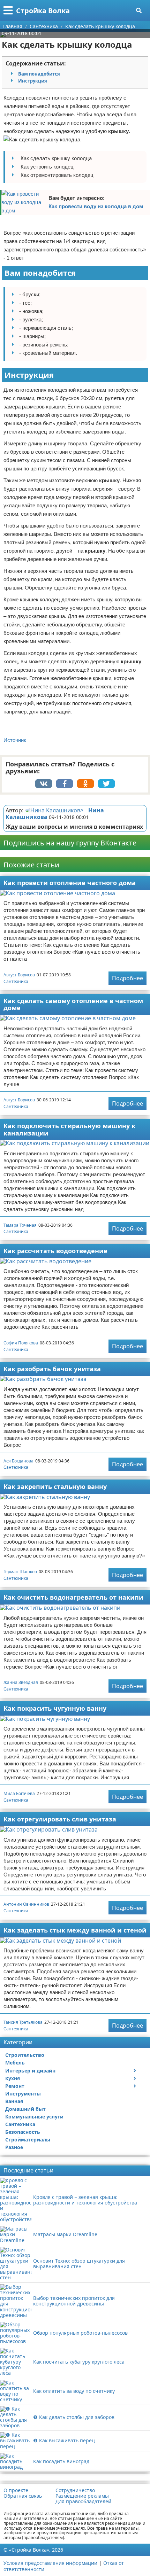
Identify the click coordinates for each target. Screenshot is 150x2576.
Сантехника (16, 981)
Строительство (25, 2055)
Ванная (14, 2101)
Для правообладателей (83, 2501)
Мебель (15, 2063)
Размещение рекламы (82, 2496)
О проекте (16, 2490)
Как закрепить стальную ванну (55, 1486)
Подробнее (127, 978)
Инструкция (33, 81)
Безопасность (23, 2132)
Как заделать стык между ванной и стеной (75, 1930)
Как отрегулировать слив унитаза (60, 1819)
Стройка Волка (43, 11)
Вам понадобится (39, 74)
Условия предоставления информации (50, 2563)
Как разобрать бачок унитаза (52, 1369)
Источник (15, 740)
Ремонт (15, 2086)
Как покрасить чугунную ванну (55, 1708)
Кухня (13, 2078)
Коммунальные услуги (34, 2117)
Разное (14, 2147)
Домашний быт (25, 2109)
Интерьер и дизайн (30, 2071)
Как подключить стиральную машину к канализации (69, 1129)
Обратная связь (23, 2496)
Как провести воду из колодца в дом (96, 206)
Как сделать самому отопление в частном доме (73, 1004)
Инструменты (23, 2094)
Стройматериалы (28, 2140)
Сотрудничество (75, 2490)
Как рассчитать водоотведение (55, 1251)
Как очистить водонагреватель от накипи (73, 1597)
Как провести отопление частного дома (70, 883)
